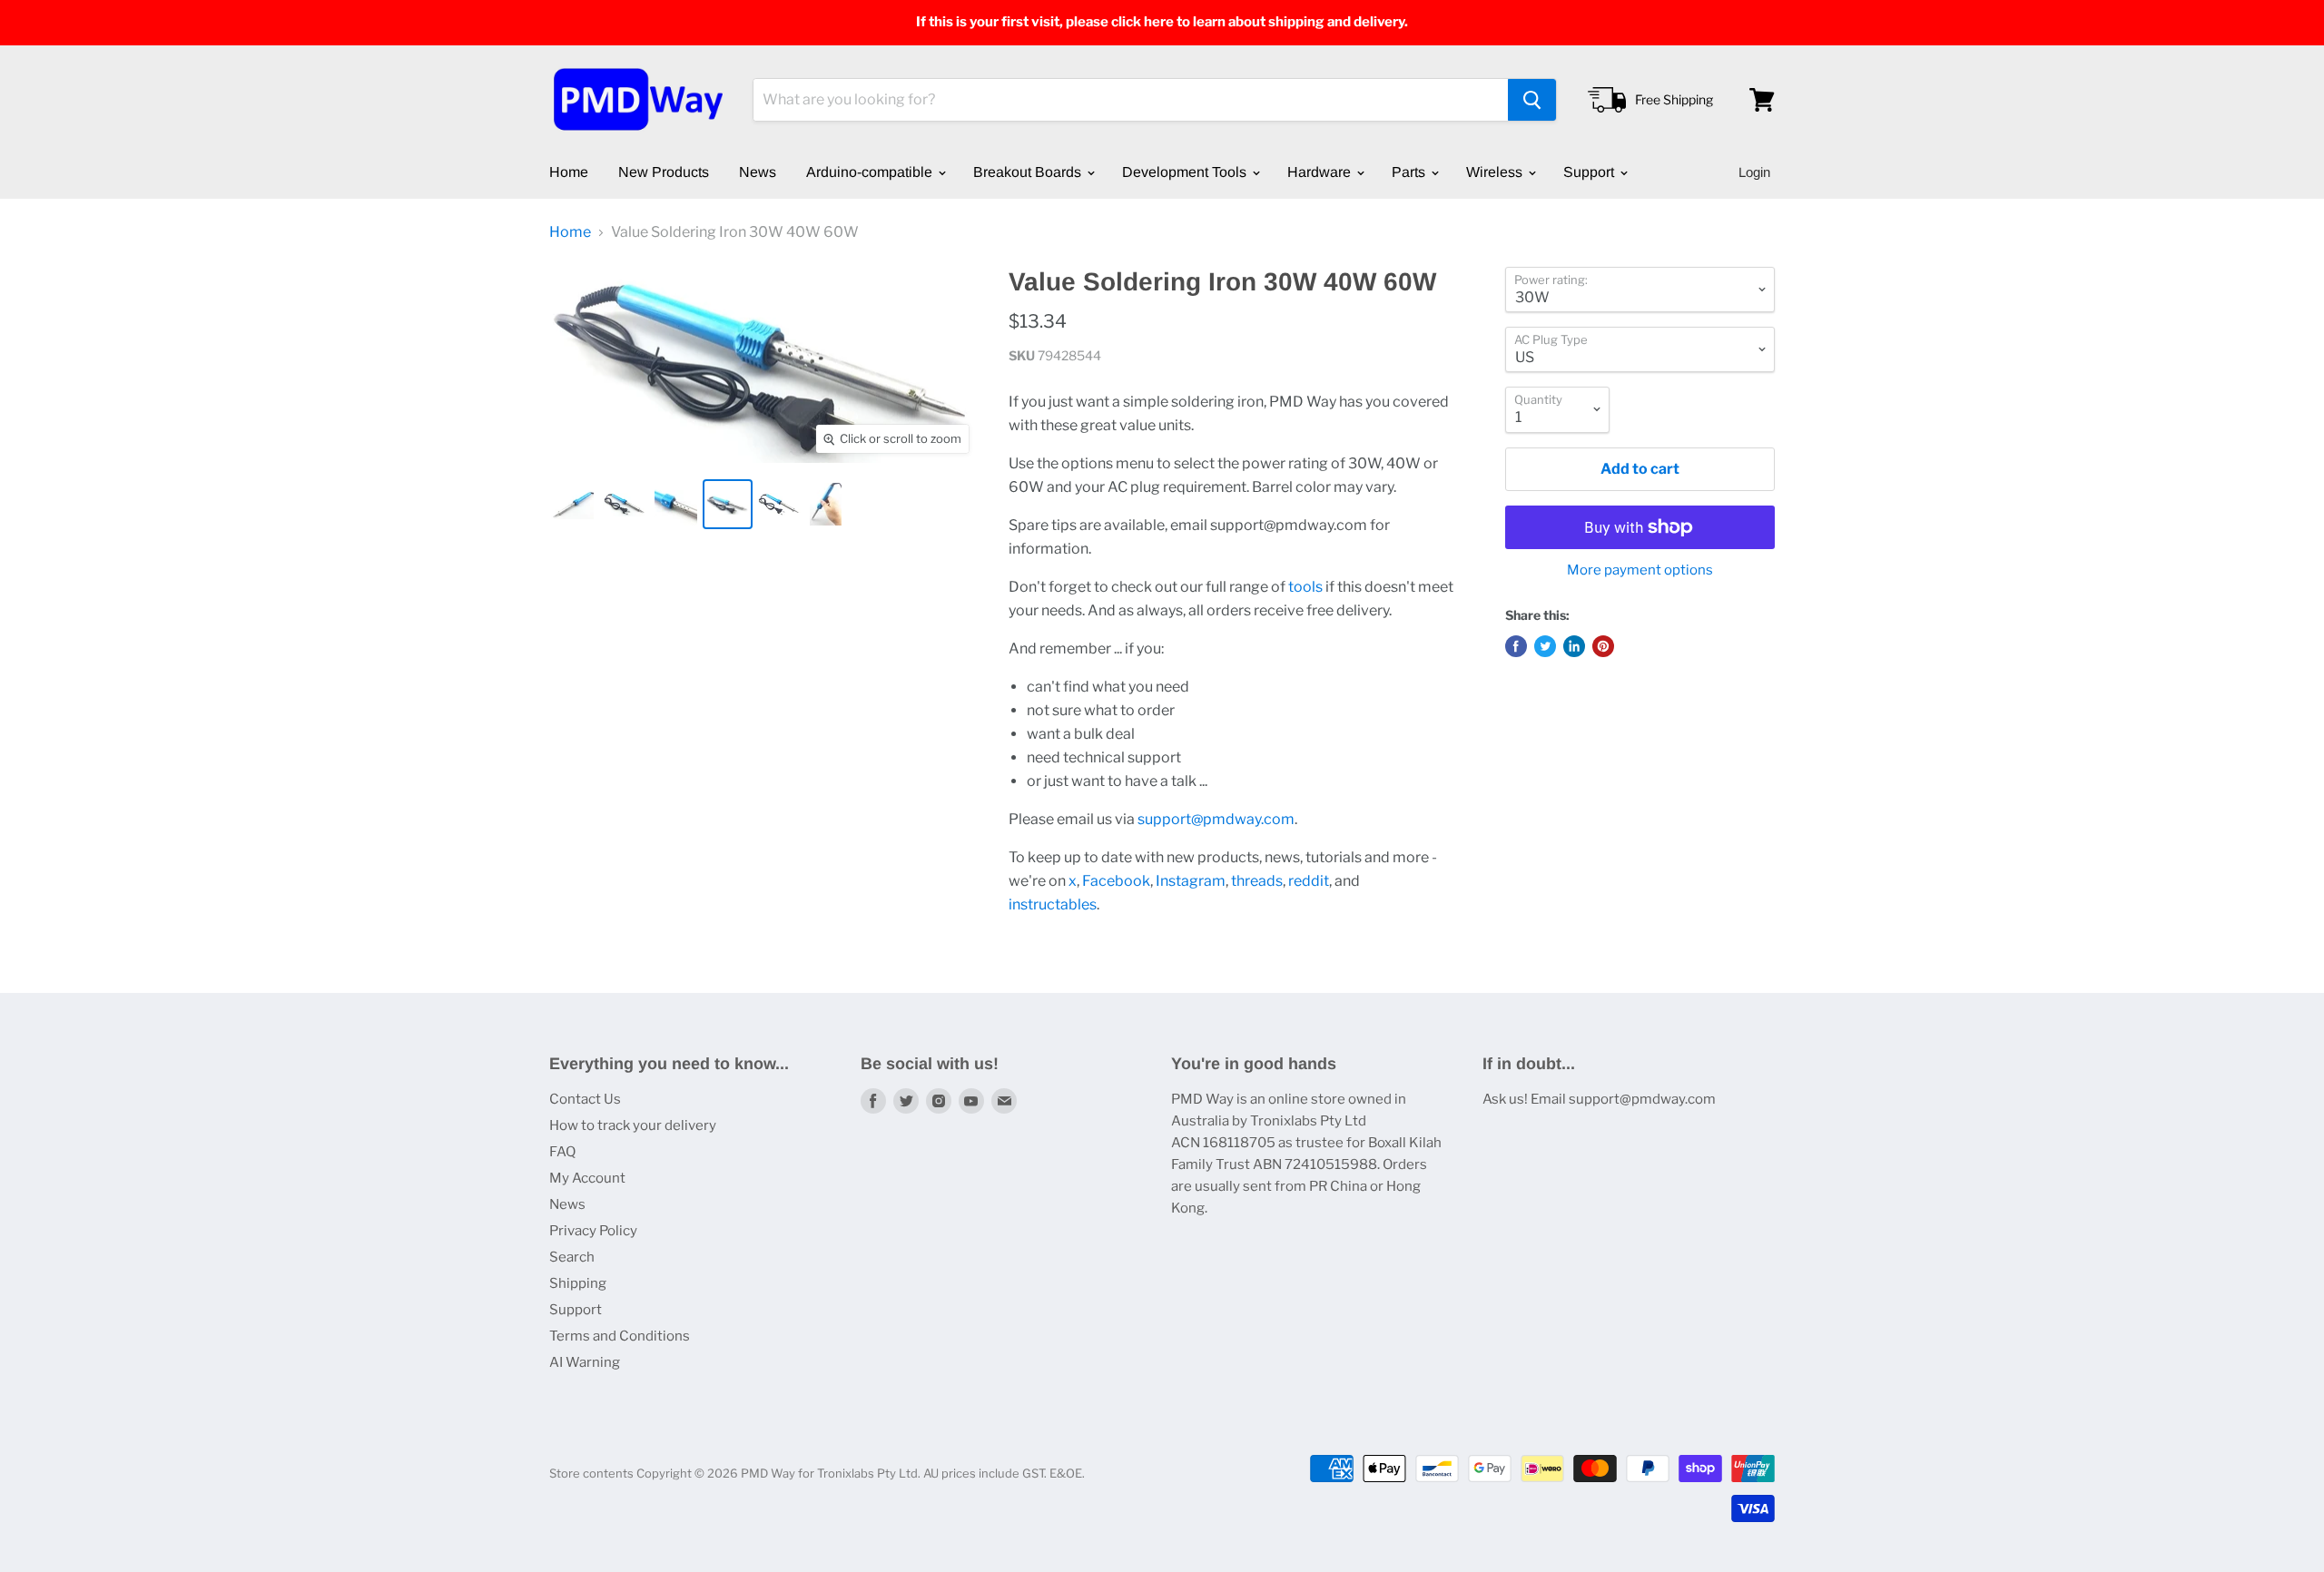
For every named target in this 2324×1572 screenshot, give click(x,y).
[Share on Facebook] (1516, 646)
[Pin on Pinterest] (1603, 646)
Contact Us (585, 1099)
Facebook (1116, 881)
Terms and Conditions (620, 1336)
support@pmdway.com (1216, 819)
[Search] (1532, 100)
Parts (1410, 172)
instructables (1053, 904)
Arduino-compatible (871, 172)
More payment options (1640, 570)
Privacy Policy (593, 1231)
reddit (1309, 881)
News (758, 172)
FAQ (562, 1152)
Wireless (1496, 172)
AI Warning (585, 1362)
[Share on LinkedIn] (1574, 646)
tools (1305, 587)
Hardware (1321, 172)
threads (1257, 881)
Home (569, 172)
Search (572, 1257)
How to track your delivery (633, 1125)
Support (1590, 172)
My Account (587, 1178)
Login (1754, 172)
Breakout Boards (1029, 172)
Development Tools (1186, 172)
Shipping (578, 1283)
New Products (664, 172)
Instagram (1191, 881)
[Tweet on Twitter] (1545, 646)
